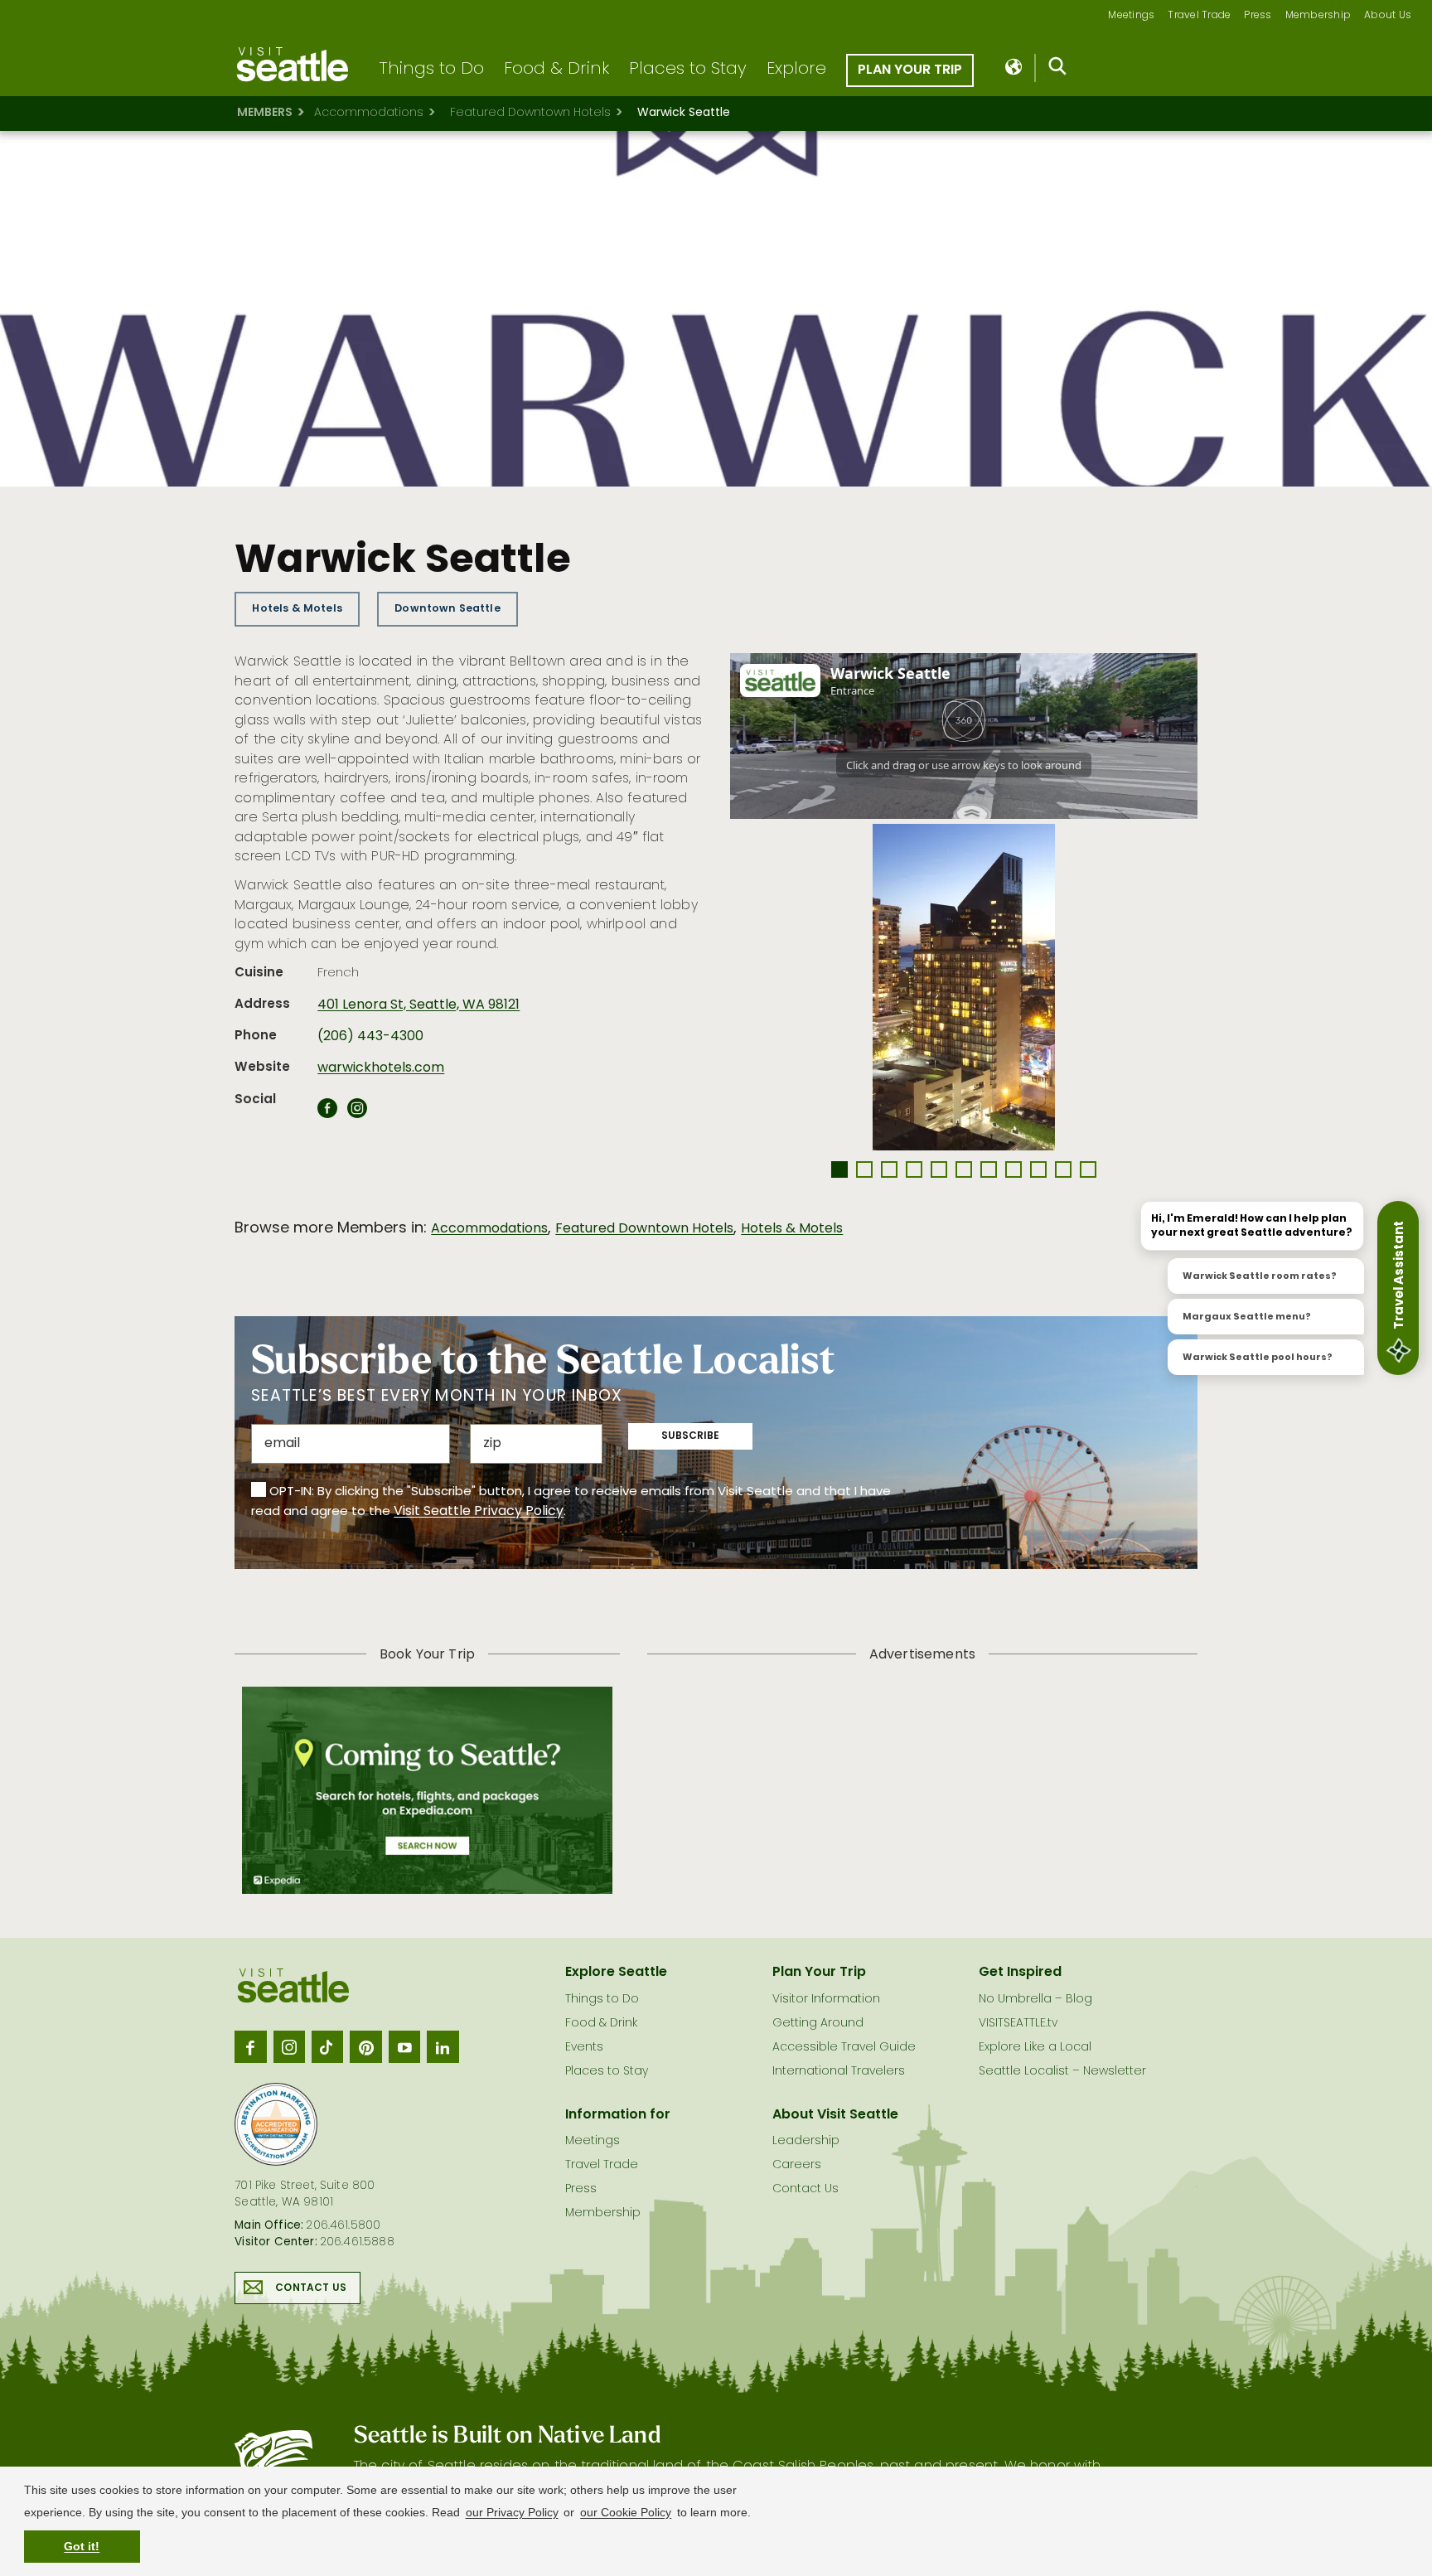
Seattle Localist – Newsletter (1062, 2072)
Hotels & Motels (297, 609)
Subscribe (690, 1436)
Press (1258, 16)
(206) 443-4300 (370, 1037)
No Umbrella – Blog (1035, 2000)
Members (265, 113)
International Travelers (839, 2072)
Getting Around (818, 2024)
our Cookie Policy (626, 2512)
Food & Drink (556, 70)
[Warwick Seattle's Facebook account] (327, 1113)
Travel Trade (1199, 16)
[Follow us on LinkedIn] (443, 2046)
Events (584, 2048)
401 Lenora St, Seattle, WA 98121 (418, 1005)
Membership (1318, 16)
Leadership (806, 2141)
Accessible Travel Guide (844, 2048)
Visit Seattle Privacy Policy (479, 1512)
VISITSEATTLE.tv (1018, 2024)
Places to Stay (688, 70)
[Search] (1058, 70)
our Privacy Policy (512, 2512)
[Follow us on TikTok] (327, 2046)
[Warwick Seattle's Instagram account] (357, 1113)
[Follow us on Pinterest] (365, 2046)
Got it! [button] (82, 2546)
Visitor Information (826, 2000)
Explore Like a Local (1035, 2048)
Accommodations (369, 113)
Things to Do (431, 70)
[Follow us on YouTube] (404, 2046)
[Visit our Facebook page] (250, 2046)
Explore (796, 70)
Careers (797, 2165)
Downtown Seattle (447, 609)
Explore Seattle (616, 1973)
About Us (1388, 16)
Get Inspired (1020, 1973)
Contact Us (311, 2288)
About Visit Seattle (835, 2115)
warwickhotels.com (381, 1068)
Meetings (1131, 16)
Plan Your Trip (910, 70)
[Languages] (1015, 68)
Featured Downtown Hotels (530, 113)
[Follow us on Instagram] (289, 2046)
